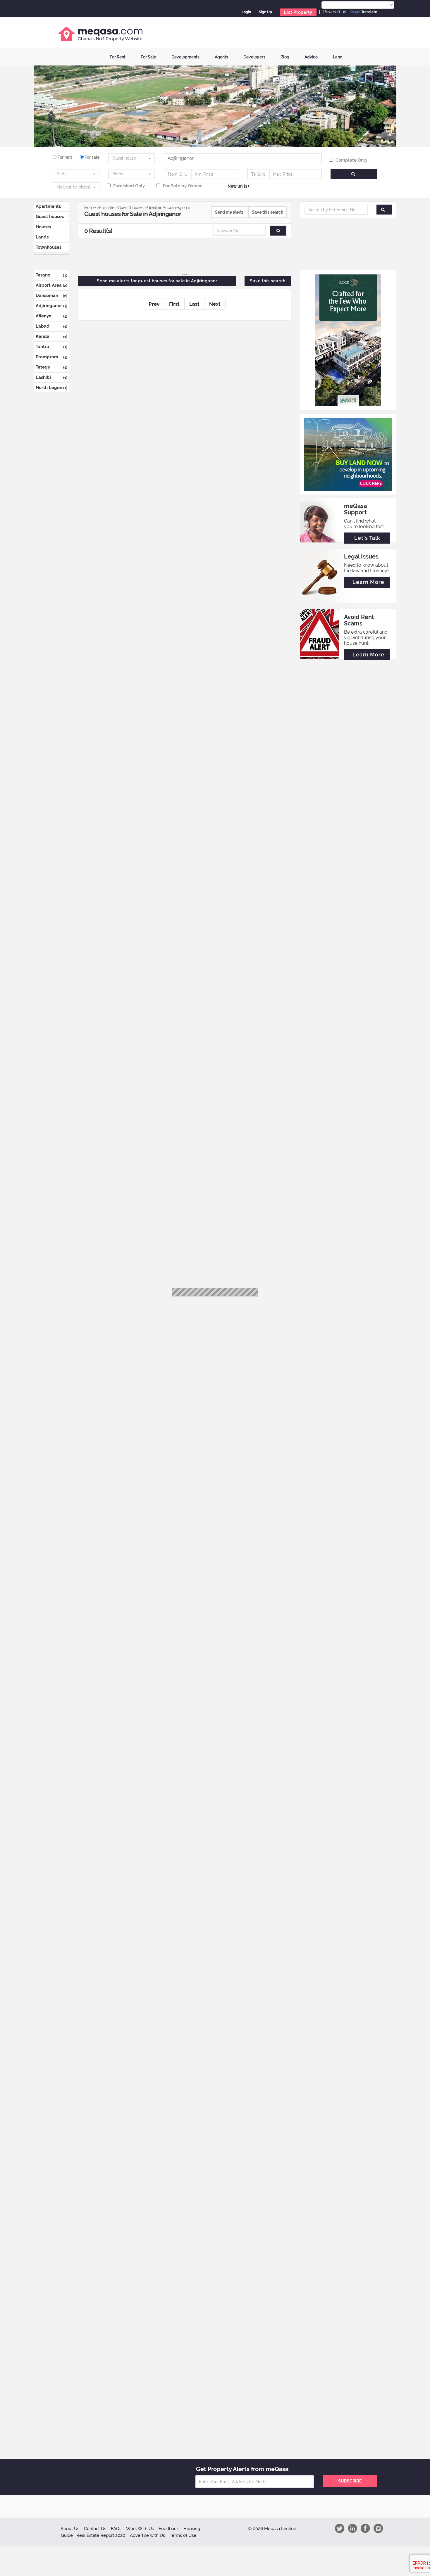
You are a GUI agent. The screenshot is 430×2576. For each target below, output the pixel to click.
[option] (347, 159)
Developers (254, 57)
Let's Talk (367, 538)
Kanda (51, 336)
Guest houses (50, 217)
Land (338, 57)
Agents (221, 57)
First (174, 304)
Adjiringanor (51, 306)
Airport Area (51, 285)
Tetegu (51, 367)
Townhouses (49, 247)
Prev (154, 304)
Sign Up (265, 12)
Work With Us (140, 2529)
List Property (298, 12)
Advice (311, 57)
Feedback (169, 2529)
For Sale (148, 57)
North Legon (51, 388)
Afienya (51, 316)
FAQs (116, 2529)
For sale (92, 157)
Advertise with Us (147, 2535)
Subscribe (350, 2481)
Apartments (48, 206)
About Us (70, 2529)
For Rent (118, 57)
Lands (42, 237)
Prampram (51, 357)
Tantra (51, 347)
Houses (43, 227)
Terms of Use (183, 2535)
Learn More (368, 582)
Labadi (51, 326)
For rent (64, 157)
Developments (185, 57)
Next (215, 304)
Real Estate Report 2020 (101, 2535)
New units (238, 186)
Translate (369, 12)
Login (246, 12)
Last (194, 304)
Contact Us (95, 2529)
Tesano (51, 275)
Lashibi (51, 377)
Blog (285, 57)
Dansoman (51, 295)
